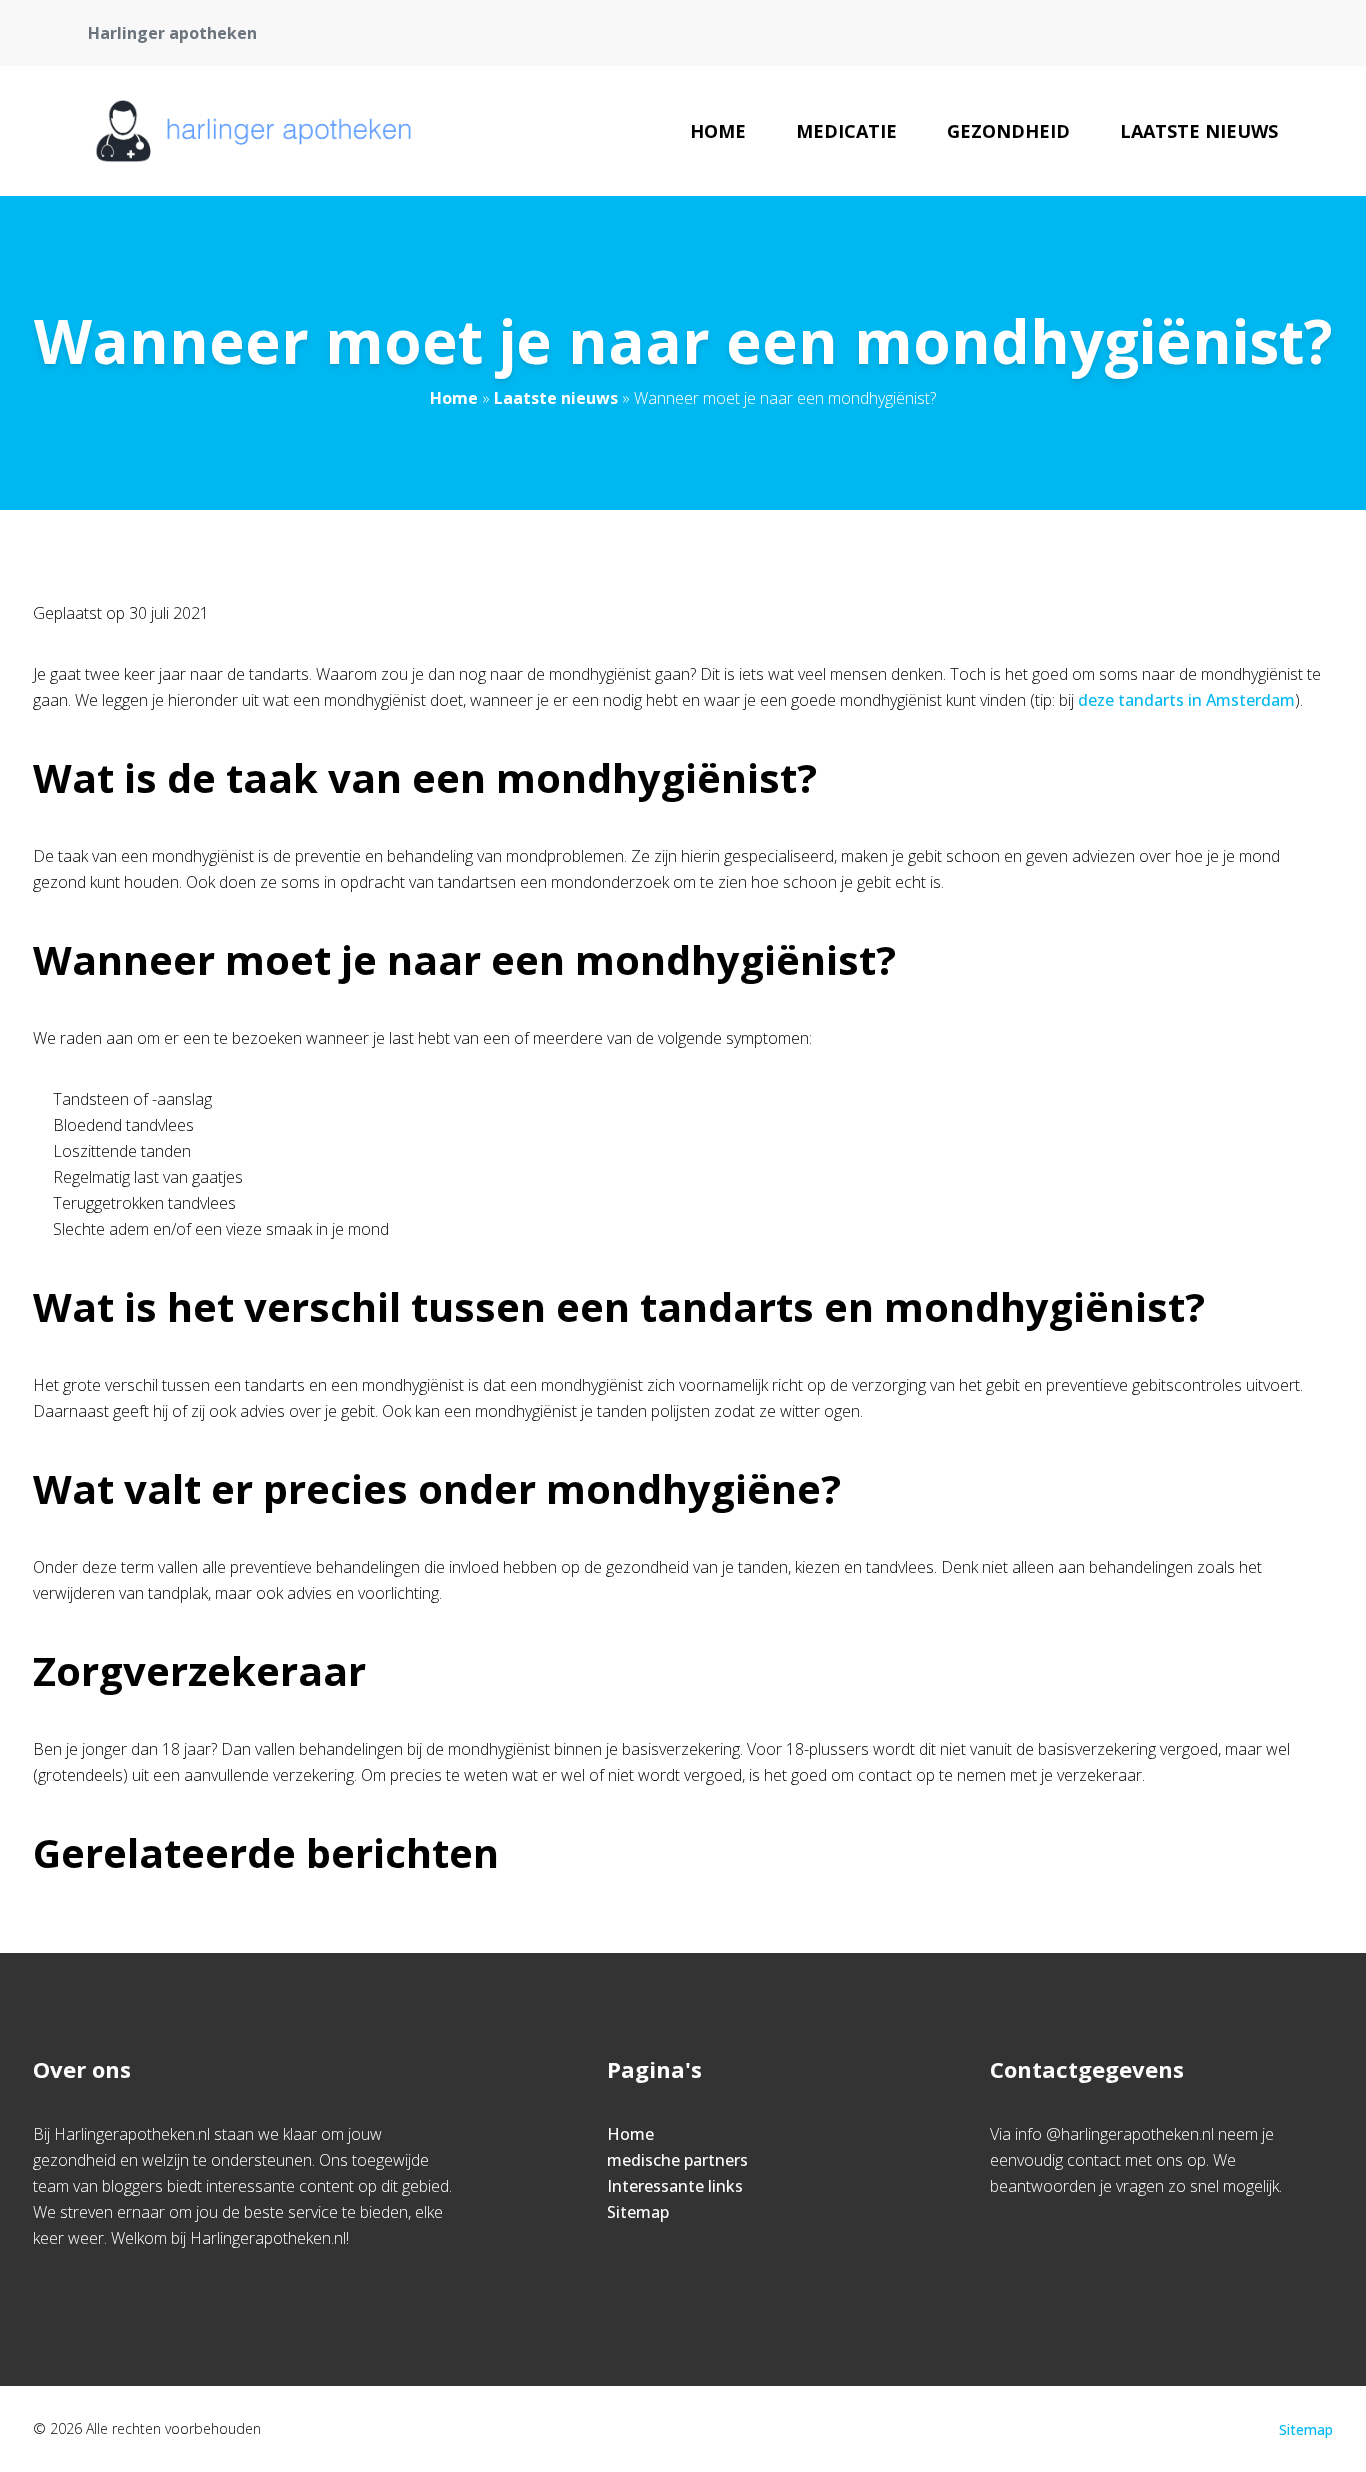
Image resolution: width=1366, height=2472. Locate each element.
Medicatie (846, 131)
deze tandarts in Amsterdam (1186, 700)
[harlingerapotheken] (253, 131)
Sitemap (638, 2212)
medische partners (677, 2160)
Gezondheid (1008, 131)
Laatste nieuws (1199, 131)
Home (718, 131)
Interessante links (675, 2186)
